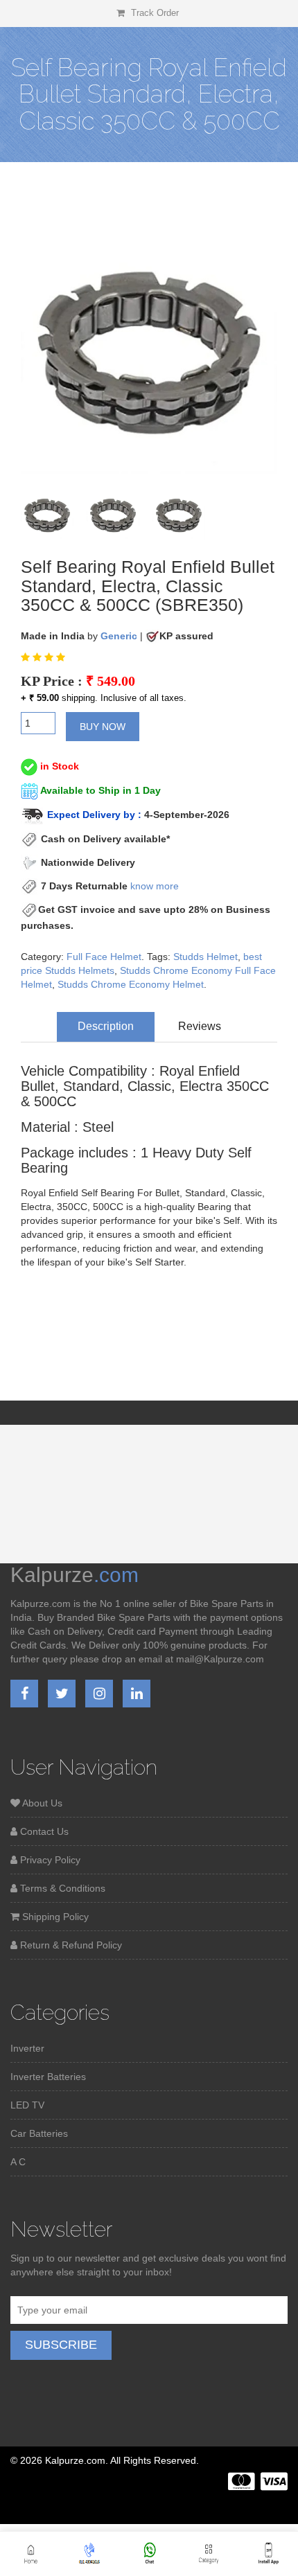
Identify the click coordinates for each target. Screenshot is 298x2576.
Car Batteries (39, 2133)
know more (155, 886)
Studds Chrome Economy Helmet (131, 984)
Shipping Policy (54, 1917)
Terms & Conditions (61, 1888)
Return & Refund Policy (70, 1945)
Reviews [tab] (200, 1026)
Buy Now (103, 727)
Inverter (27, 2048)
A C (18, 2162)
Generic (119, 636)
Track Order (154, 13)
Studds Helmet (205, 957)
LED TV (27, 2105)
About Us (41, 1803)
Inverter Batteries (48, 2077)
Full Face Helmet (104, 957)
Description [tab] (106, 1026)
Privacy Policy (49, 1860)
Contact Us (43, 1831)
